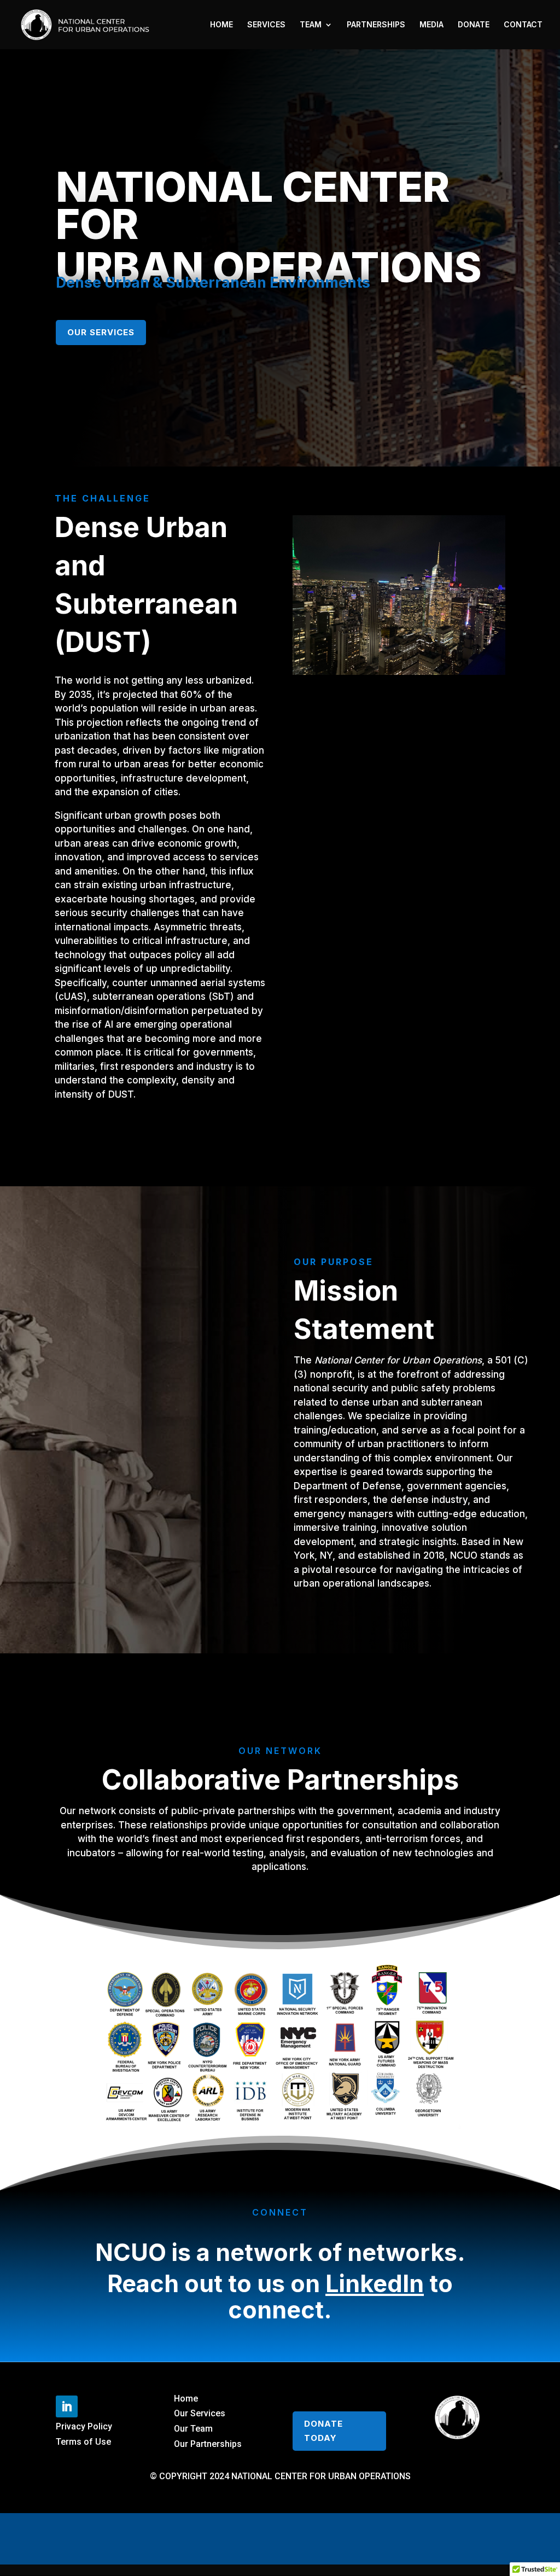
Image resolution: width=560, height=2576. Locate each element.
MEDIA (431, 25)
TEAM (311, 25)
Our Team (193, 2429)
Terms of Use (83, 2442)
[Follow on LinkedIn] (67, 2406)
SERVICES (266, 25)
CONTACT (523, 25)
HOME (221, 25)
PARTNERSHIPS (376, 25)
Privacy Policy (84, 2426)
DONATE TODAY (323, 2431)
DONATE (474, 25)
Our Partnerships (208, 2444)
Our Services (101, 332)
